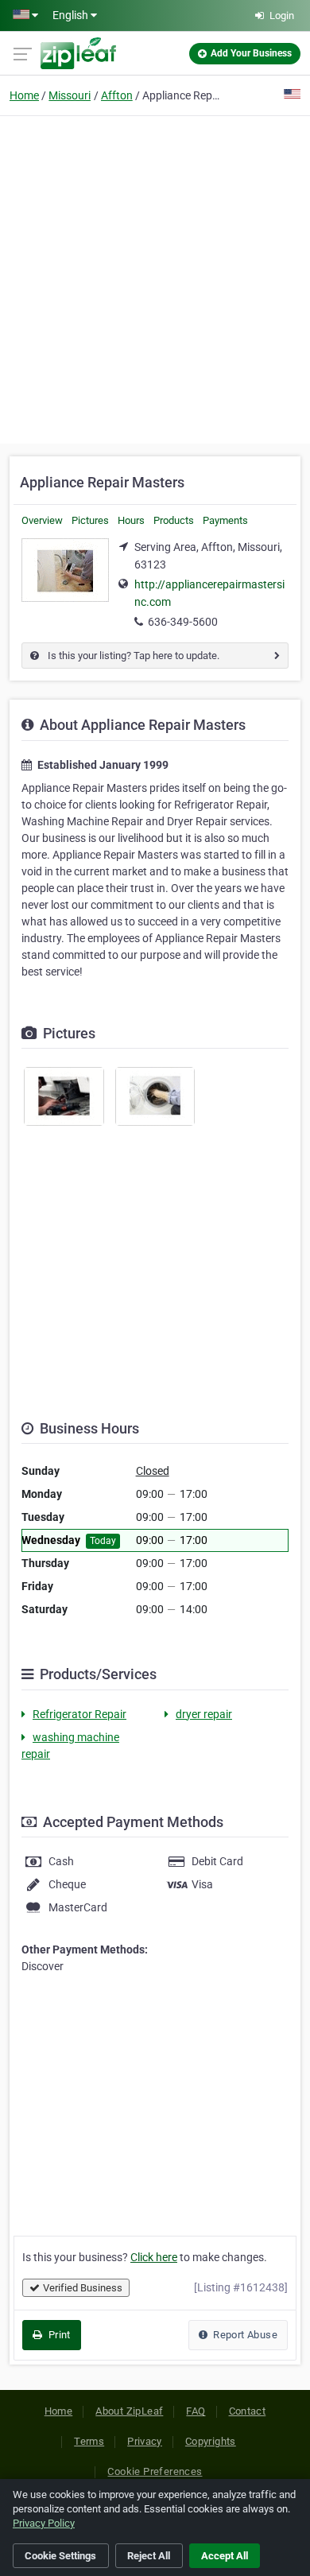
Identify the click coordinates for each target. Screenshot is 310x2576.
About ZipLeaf (129, 2411)
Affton (117, 95)
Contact (248, 2411)
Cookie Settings (60, 2556)
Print (58, 2335)
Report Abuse (244, 2335)
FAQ (196, 2411)
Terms (89, 2441)
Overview (42, 520)
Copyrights (211, 2441)
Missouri (70, 95)
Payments (225, 520)
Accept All (225, 2556)
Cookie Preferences (155, 2471)
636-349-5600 (183, 622)
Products (174, 520)
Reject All (149, 2556)
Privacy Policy (44, 2523)
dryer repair (204, 1714)
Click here (154, 2257)
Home (24, 95)
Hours (131, 520)
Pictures (90, 520)
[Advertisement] (155, 277)
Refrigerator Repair (79, 1714)
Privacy (145, 2441)
